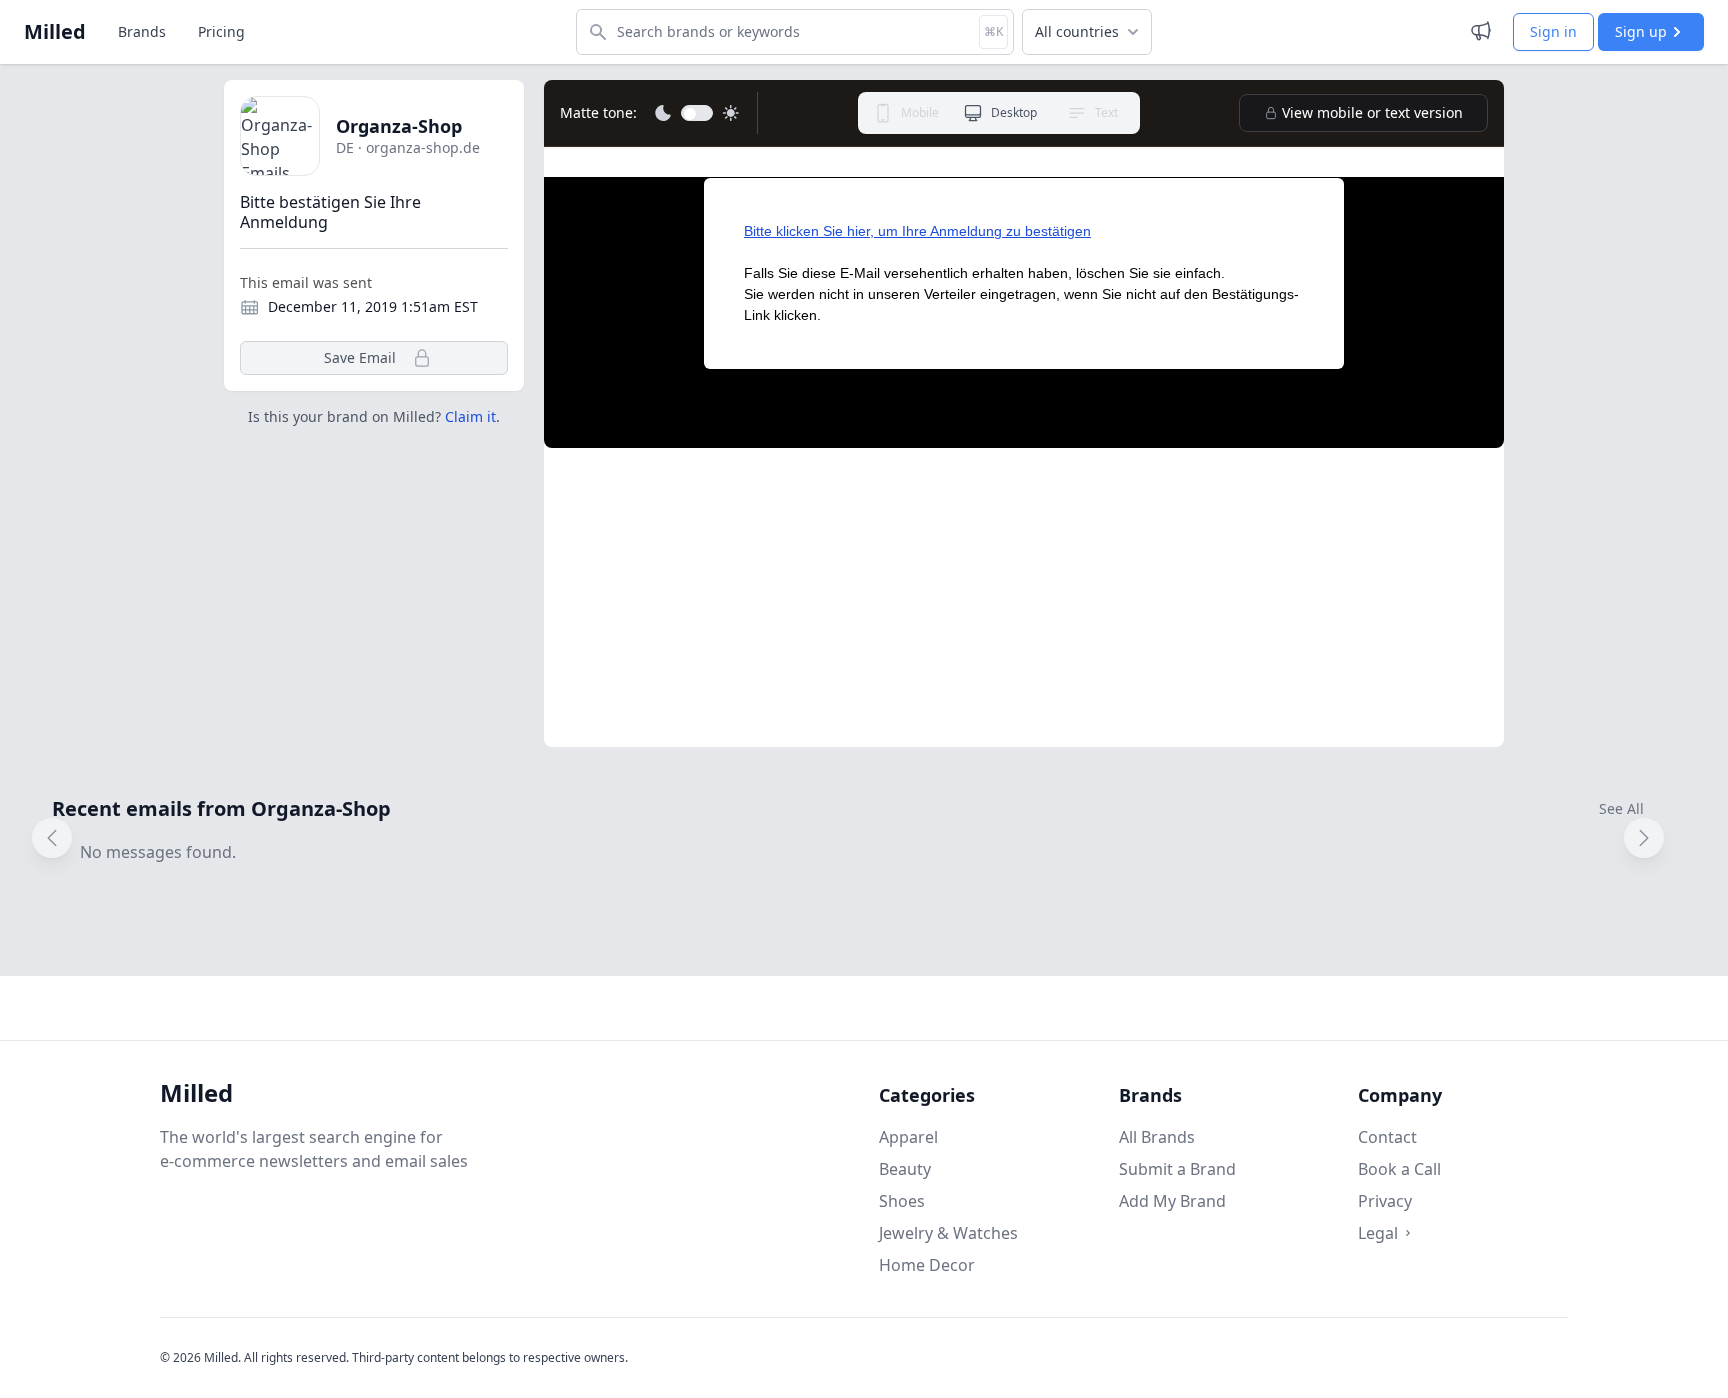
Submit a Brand (1177, 1169)
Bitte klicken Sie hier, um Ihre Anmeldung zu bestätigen (917, 231)
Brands (142, 31)
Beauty (905, 1169)
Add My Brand (1172, 1201)
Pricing (221, 31)
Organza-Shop (399, 126)
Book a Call (1399, 1169)
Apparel (908, 1137)
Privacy (1385, 1201)
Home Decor (927, 1265)
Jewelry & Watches (948, 1233)
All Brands (1157, 1137)
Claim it (470, 416)
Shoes (902, 1201)
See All (1621, 808)
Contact (1387, 1137)
